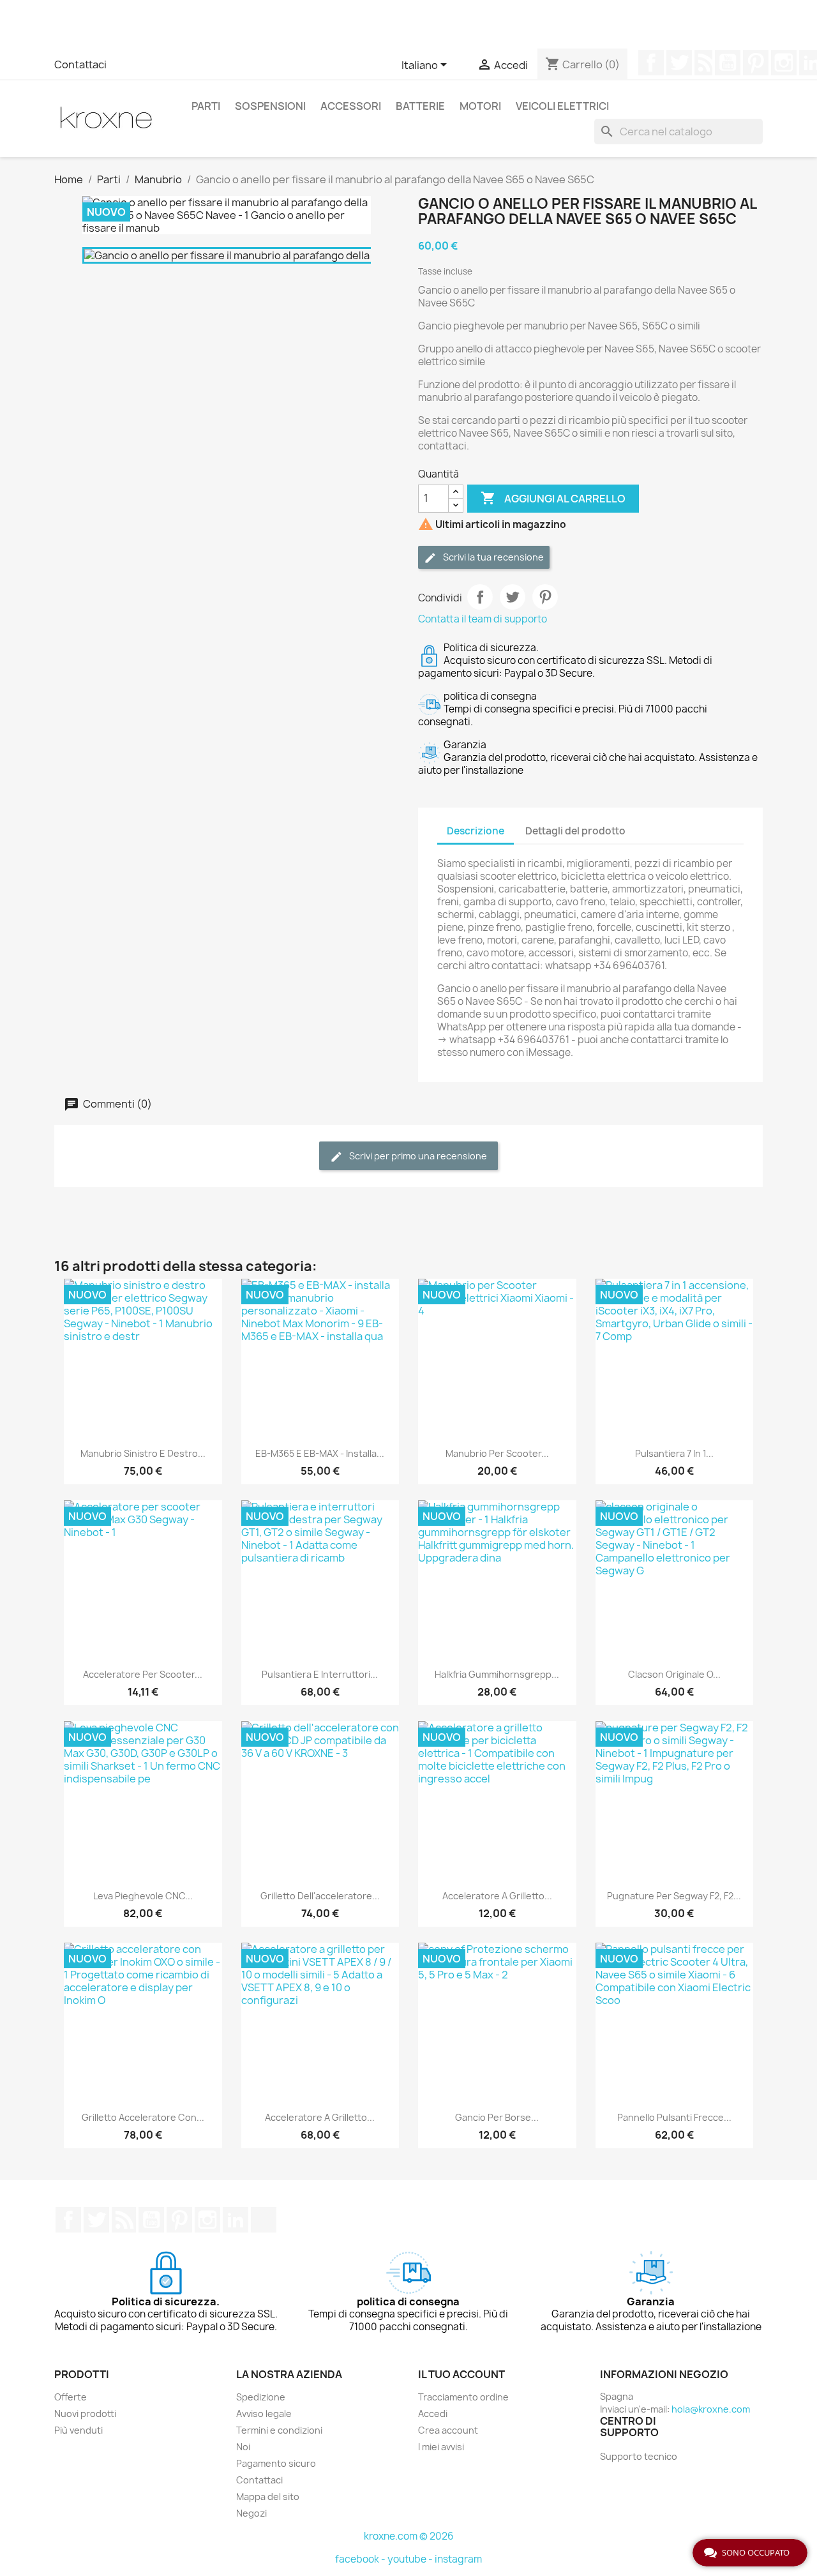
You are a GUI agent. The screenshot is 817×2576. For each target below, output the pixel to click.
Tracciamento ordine (463, 2397)
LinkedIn (236, 2220)
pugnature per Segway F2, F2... (674, 1896)
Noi (243, 2447)
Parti (206, 106)
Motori (480, 106)
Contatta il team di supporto (483, 619)
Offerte (71, 2397)
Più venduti (79, 2430)
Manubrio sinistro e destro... (143, 1453)
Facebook (651, 63)
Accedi (433, 2414)
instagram (458, 2559)
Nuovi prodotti (85, 2414)
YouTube (728, 63)
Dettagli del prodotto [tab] (575, 831)
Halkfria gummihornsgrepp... (497, 1674)
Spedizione (261, 2397)
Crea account (448, 2430)
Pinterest (756, 63)
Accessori (351, 106)
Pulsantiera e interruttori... (320, 1674)
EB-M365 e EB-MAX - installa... (320, 1453)
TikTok (264, 2220)
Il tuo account (461, 2374)
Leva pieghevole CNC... (143, 1896)
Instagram (784, 63)
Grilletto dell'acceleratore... (320, 1896)
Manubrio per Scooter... (497, 1453)
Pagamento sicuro (276, 2463)
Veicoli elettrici (562, 106)
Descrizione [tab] (476, 831)
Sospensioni (270, 106)
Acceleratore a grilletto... (497, 1896)
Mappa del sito (268, 2497)
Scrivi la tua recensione (492, 557)
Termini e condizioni (279, 2430)
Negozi (251, 2513)
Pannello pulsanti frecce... (674, 2117)
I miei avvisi (441, 2447)
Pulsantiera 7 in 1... (674, 1453)
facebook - (361, 2559)
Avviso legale (264, 2414)
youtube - (411, 2559)
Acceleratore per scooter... (143, 1674)
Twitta (513, 597)
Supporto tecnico (639, 2456)
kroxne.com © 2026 (409, 2536)
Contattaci (80, 64)
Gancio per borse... (497, 2117)
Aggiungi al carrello (553, 498)
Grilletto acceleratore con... (143, 2117)
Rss (703, 63)
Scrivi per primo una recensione (417, 1156)
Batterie (420, 106)
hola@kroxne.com (711, 2409)
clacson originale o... (674, 1674)
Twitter (679, 63)
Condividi (480, 597)
